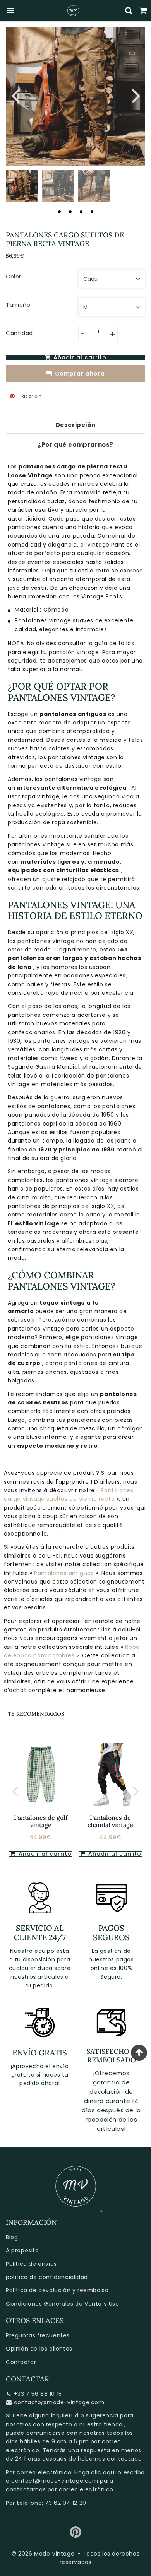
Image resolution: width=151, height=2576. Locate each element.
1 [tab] (59, 212)
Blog (12, 2237)
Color (14, 277)
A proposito (22, 2250)
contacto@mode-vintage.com (59, 2402)
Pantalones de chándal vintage (110, 1821)
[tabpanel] (22, 186)
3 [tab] (81, 212)
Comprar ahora (80, 374)
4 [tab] (92, 212)
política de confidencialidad (47, 2277)
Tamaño (18, 305)
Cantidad (19, 333)
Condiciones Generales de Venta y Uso (63, 2304)
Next (136, 95)
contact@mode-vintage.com (55, 2481)
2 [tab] (70, 212)
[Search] (129, 10)
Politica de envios (31, 2264)
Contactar (21, 2362)
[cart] (144, 10)
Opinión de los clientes (39, 2349)
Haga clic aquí (95, 2472)
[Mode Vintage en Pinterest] (76, 2535)
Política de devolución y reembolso (57, 2290)
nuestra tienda (101, 2424)
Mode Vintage (54, 2554)
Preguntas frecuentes (38, 2335)
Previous (15, 95)
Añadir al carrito (44, 1854)
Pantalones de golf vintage (41, 1821)
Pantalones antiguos (65, 1573)
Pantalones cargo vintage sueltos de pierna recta (69, 1495)
